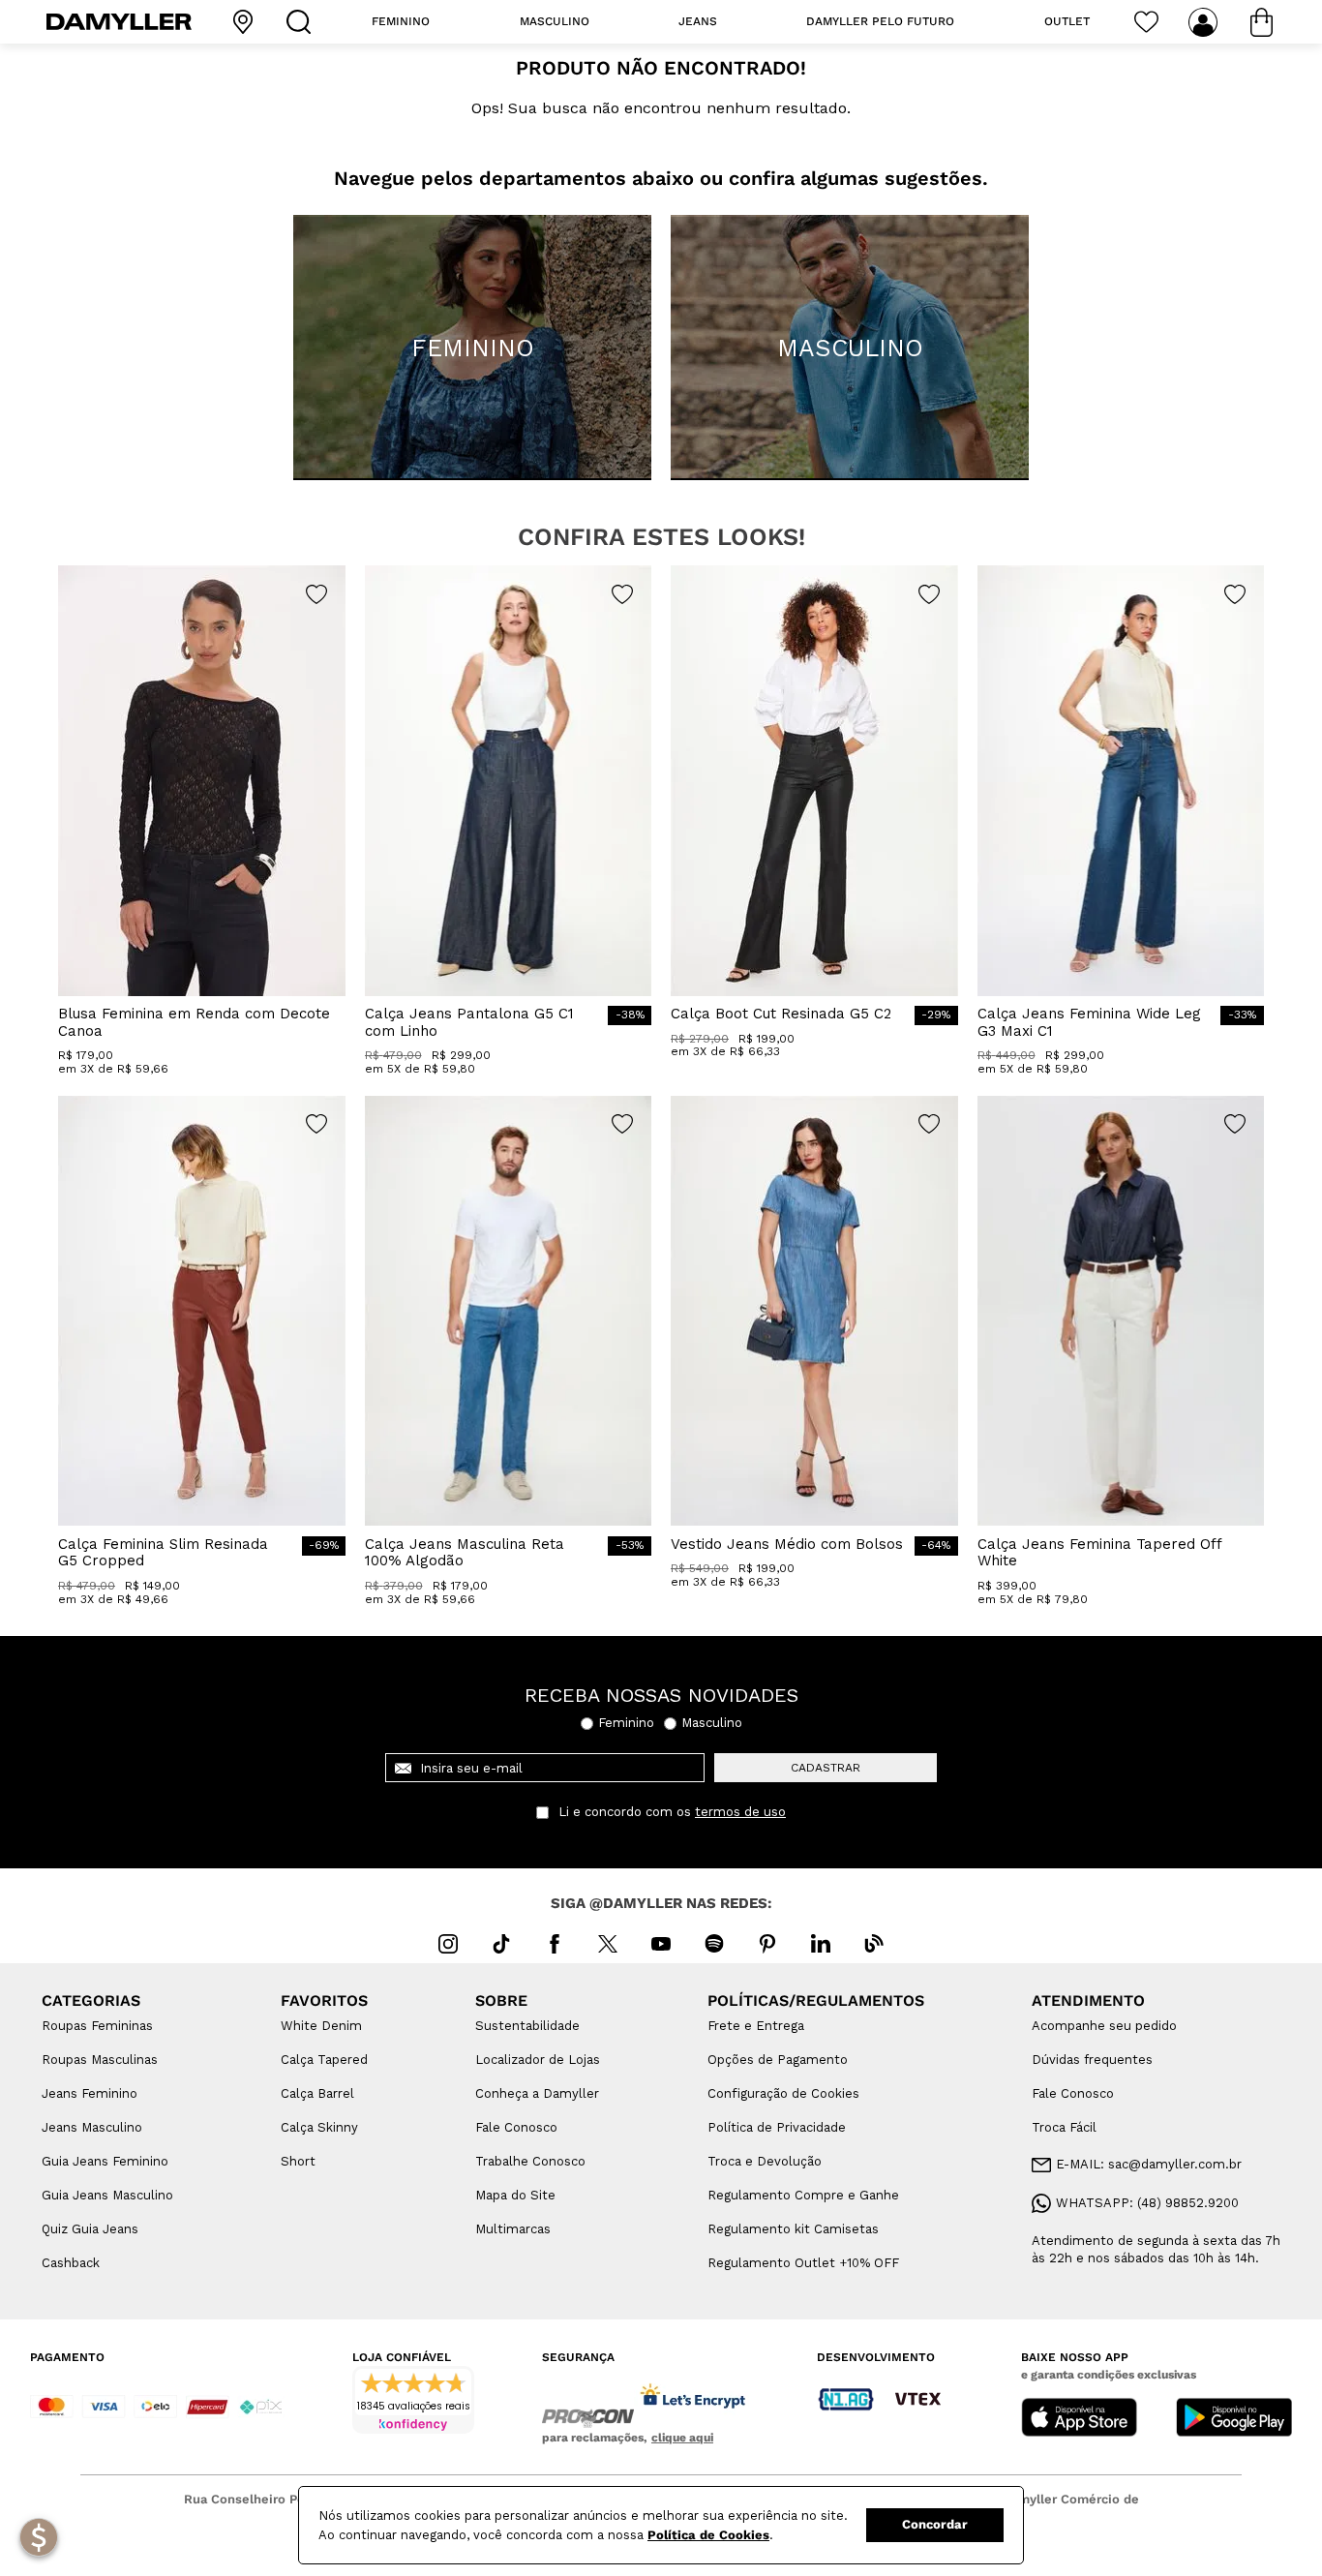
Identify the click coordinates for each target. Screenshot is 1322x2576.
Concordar (935, 2524)
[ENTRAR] (1205, 22)
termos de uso (740, 1812)
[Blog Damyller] (874, 1944)
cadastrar (826, 1768)
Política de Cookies (708, 2535)
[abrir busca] (303, 22)
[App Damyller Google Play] (1234, 2419)
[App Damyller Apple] (1079, 2419)
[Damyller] (119, 22)
